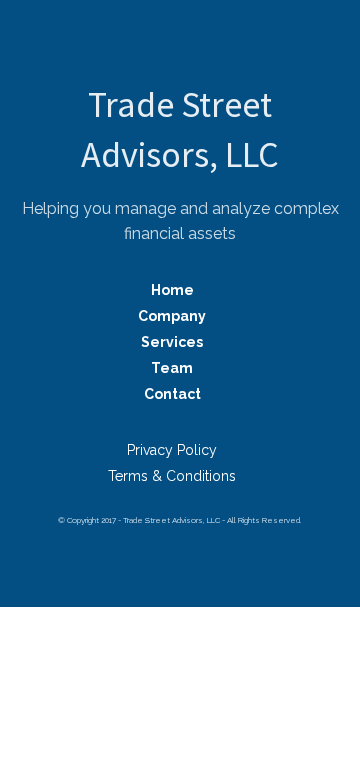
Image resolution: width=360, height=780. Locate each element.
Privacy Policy (172, 450)
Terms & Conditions (172, 476)
